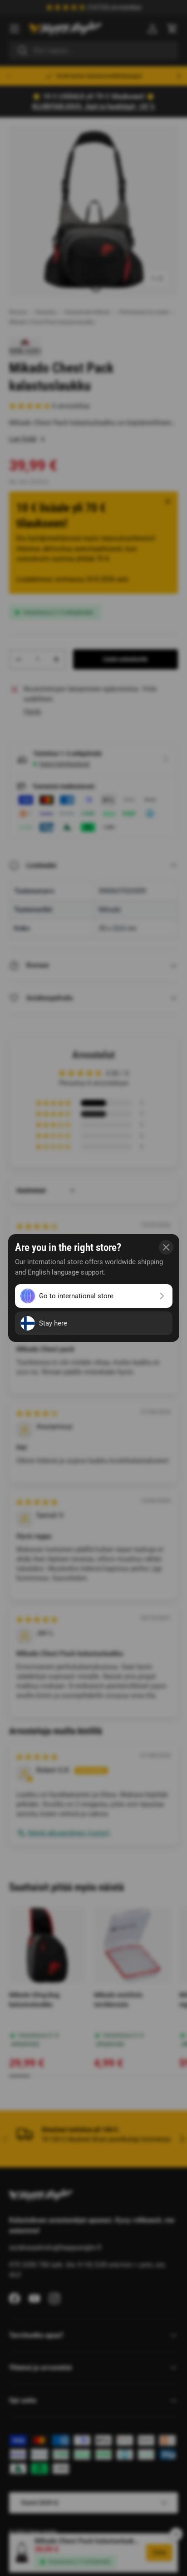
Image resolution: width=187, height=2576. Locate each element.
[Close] (166, 1247)
